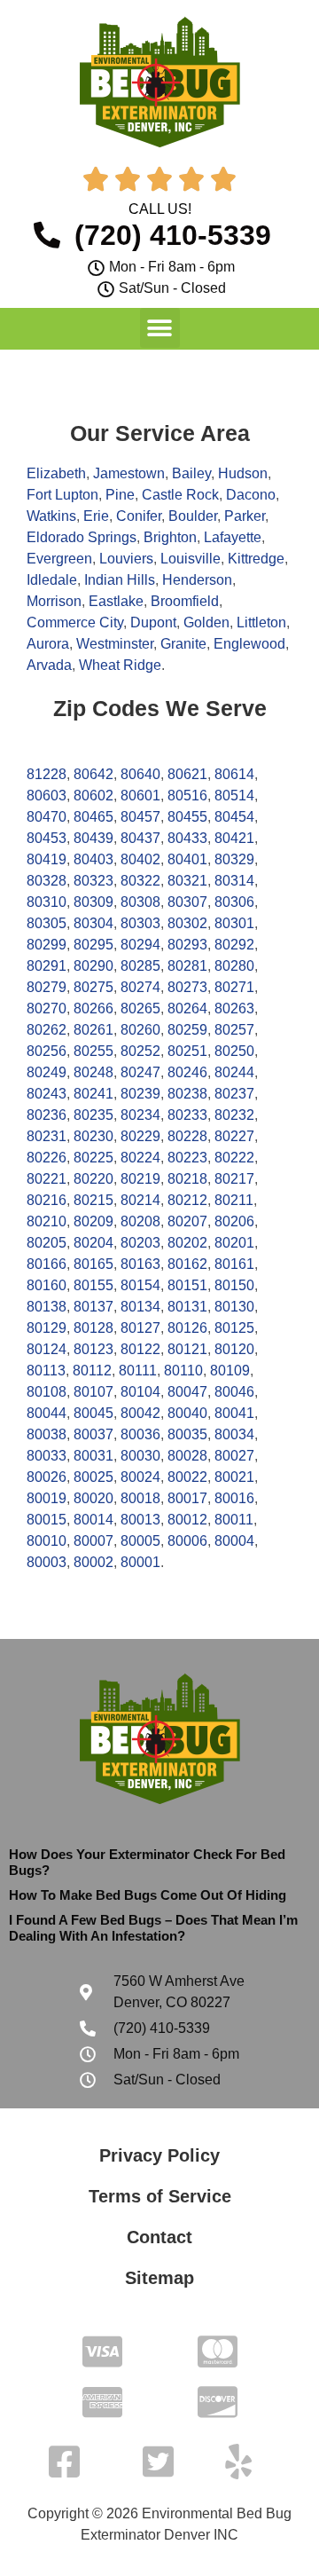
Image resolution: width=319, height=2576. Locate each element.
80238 (187, 1094)
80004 (234, 1541)
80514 (234, 796)
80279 (47, 987)
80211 (234, 1200)
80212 (187, 1200)
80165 (93, 1264)
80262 (47, 1030)
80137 (93, 1307)
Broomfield (185, 601)
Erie (96, 516)
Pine (120, 495)
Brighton (170, 537)
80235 (93, 1115)
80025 (93, 1477)
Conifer (139, 516)
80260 (140, 1030)
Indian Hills (120, 580)
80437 (140, 838)
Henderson (197, 580)
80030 (140, 1456)
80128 (93, 1328)
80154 (140, 1285)
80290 (93, 966)
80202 (187, 1243)
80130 (234, 1307)
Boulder (193, 516)
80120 (234, 1349)
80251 (187, 1051)
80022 (187, 1477)
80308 (140, 902)
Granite (183, 644)
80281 (187, 966)
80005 (140, 1541)
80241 (93, 1094)
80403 (93, 859)
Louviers (126, 559)
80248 (93, 1072)
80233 (187, 1115)
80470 (47, 817)
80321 (187, 881)
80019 (47, 1498)
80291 (47, 966)
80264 (187, 1008)
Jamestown (129, 473)
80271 (234, 987)
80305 (47, 923)
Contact (159, 2237)
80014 (93, 1520)
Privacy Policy (159, 2155)
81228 (47, 774)
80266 (93, 1008)
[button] (160, 328)
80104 (140, 1392)
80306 (234, 902)
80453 (47, 838)
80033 (47, 1456)
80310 (47, 902)
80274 (140, 987)
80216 (47, 1200)
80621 (187, 774)
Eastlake (116, 601)
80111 (138, 1371)
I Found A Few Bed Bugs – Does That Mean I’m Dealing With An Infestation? (153, 1928)
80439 (93, 838)
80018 (140, 1498)
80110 (183, 1371)
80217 (234, 1179)
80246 (187, 1072)
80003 (47, 1562)
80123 (93, 1349)
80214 (140, 1200)
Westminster (115, 644)
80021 (234, 1477)
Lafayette (233, 537)
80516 (187, 796)
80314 (234, 881)
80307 (187, 902)
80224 (140, 1158)
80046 (234, 1392)
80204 (93, 1243)
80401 (187, 859)
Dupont (153, 622)
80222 (234, 1158)
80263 (234, 1008)
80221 (47, 1179)
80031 (93, 1456)
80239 (140, 1094)
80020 (93, 1498)
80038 (47, 1434)
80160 (47, 1285)
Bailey (191, 473)
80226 (47, 1158)
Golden (206, 622)
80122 (140, 1349)
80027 (234, 1456)
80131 (187, 1307)
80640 (140, 774)
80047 (187, 1392)
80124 (47, 1349)
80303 (140, 923)
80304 (93, 923)
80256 (47, 1051)
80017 (187, 1498)
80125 (234, 1328)
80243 (47, 1094)
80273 (187, 987)
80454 (234, 817)
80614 (234, 774)
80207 (187, 1221)
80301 (234, 923)
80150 (234, 1285)
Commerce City (75, 622)
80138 (47, 1307)
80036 (140, 1434)
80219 (140, 1179)
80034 (234, 1434)
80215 (93, 1200)
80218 (187, 1179)
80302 (187, 923)
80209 (93, 1221)
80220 (93, 1179)
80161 (234, 1264)
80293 (187, 945)
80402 (140, 859)
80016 (234, 1498)
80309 (93, 902)
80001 (140, 1562)
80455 (187, 817)
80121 (187, 1349)
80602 (93, 796)
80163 (140, 1264)
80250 (234, 1051)
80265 (140, 1008)
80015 (47, 1520)
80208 (140, 1221)
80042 (140, 1413)
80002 (93, 1562)
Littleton (261, 622)
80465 (93, 817)
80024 (140, 1477)
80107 (93, 1392)
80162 (187, 1264)
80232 (234, 1115)
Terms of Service (160, 2196)
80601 (140, 796)
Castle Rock (180, 495)
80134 (140, 1307)
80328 (47, 881)
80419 (47, 859)
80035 (187, 1434)
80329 (234, 859)
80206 (234, 1221)
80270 (47, 1008)
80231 (47, 1136)
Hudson (243, 473)
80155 (93, 1285)
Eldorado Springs (82, 537)
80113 (46, 1371)
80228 (187, 1136)
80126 (187, 1328)
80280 (234, 966)
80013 (140, 1520)
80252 (140, 1051)
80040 (187, 1413)
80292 (234, 945)
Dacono (251, 495)
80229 (140, 1136)
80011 (234, 1520)
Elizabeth (56, 473)
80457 (140, 817)
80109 (230, 1371)
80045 (93, 1413)
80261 (93, 1030)
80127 (140, 1328)
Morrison (54, 601)
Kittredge (256, 559)
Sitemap (159, 2278)
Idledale (52, 580)
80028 (187, 1456)
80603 (47, 796)
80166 (47, 1264)
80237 (234, 1094)
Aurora (48, 644)
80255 (93, 1051)
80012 (187, 1520)
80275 (93, 987)
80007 (93, 1541)
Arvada (49, 665)
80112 (92, 1371)
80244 (234, 1072)
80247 (140, 1072)
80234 (140, 1115)
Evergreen (59, 559)
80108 (47, 1392)
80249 (47, 1072)
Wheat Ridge (120, 665)
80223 (187, 1158)
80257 (234, 1030)
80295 (93, 945)
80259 (187, 1030)
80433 (187, 838)
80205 (47, 1243)
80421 (234, 838)
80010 (47, 1541)
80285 (140, 966)
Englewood (249, 644)
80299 (47, 945)
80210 (47, 1221)
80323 (93, 881)
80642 (93, 774)
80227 (234, 1136)
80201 (234, 1243)
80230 (93, 1136)
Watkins (51, 516)
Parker (245, 516)
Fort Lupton (62, 495)
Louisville (191, 559)
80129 (47, 1328)
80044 (47, 1413)
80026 (47, 1477)
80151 (187, 1285)
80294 (140, 945)
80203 (140, 1243)
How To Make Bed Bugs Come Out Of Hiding (148, 1895)
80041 (234, 1413)
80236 (47, 1115)
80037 (93, 1434)
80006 (187, 1541)
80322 (140, 881)
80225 (93, 1158)
